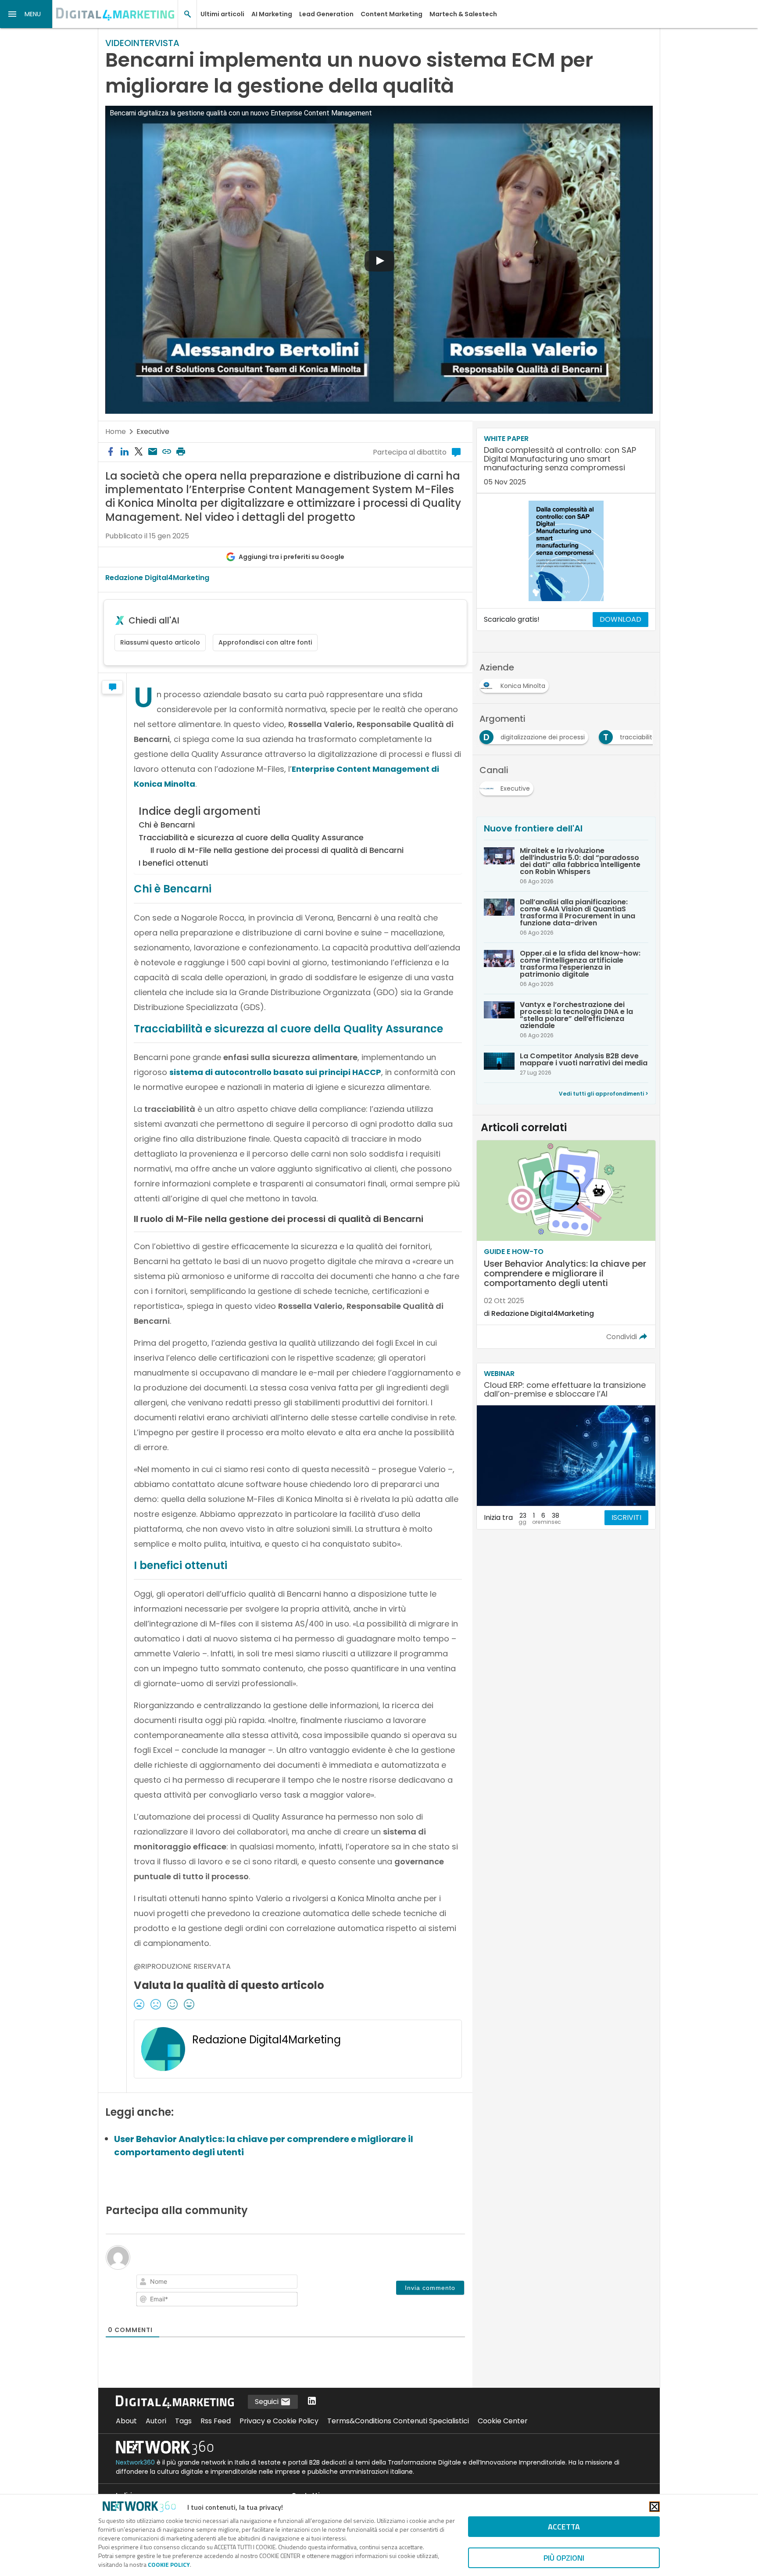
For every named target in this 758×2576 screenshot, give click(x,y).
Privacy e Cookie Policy (279, 2421)
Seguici (268, 2402)
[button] (26, 14)
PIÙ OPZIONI (564, 2558)
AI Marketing (272, 14)
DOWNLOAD (620, 619)
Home (116, 432)
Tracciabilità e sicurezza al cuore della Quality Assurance (251, 837)
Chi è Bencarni (167, 825)
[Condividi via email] (153, 452)
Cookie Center (503, 2421)
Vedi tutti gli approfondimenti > (604, 1094)
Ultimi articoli (222, 14)
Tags (183, 2421)
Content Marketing (392, 14)
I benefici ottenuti (173, 863)
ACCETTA (564, 2527)
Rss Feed (216, 2421)
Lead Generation (326, 14)
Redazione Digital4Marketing (157, 578)
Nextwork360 (135, 2462)
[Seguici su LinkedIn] (312, 2402)
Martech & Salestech (463, 14)
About (126, 2421)
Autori (156, 2421)
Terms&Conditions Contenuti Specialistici (398, 2421)
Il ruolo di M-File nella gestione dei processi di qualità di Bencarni (277, 850)
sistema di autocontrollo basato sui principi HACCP (275, 1072)
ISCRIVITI (626, 1517)
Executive (153, 432)
